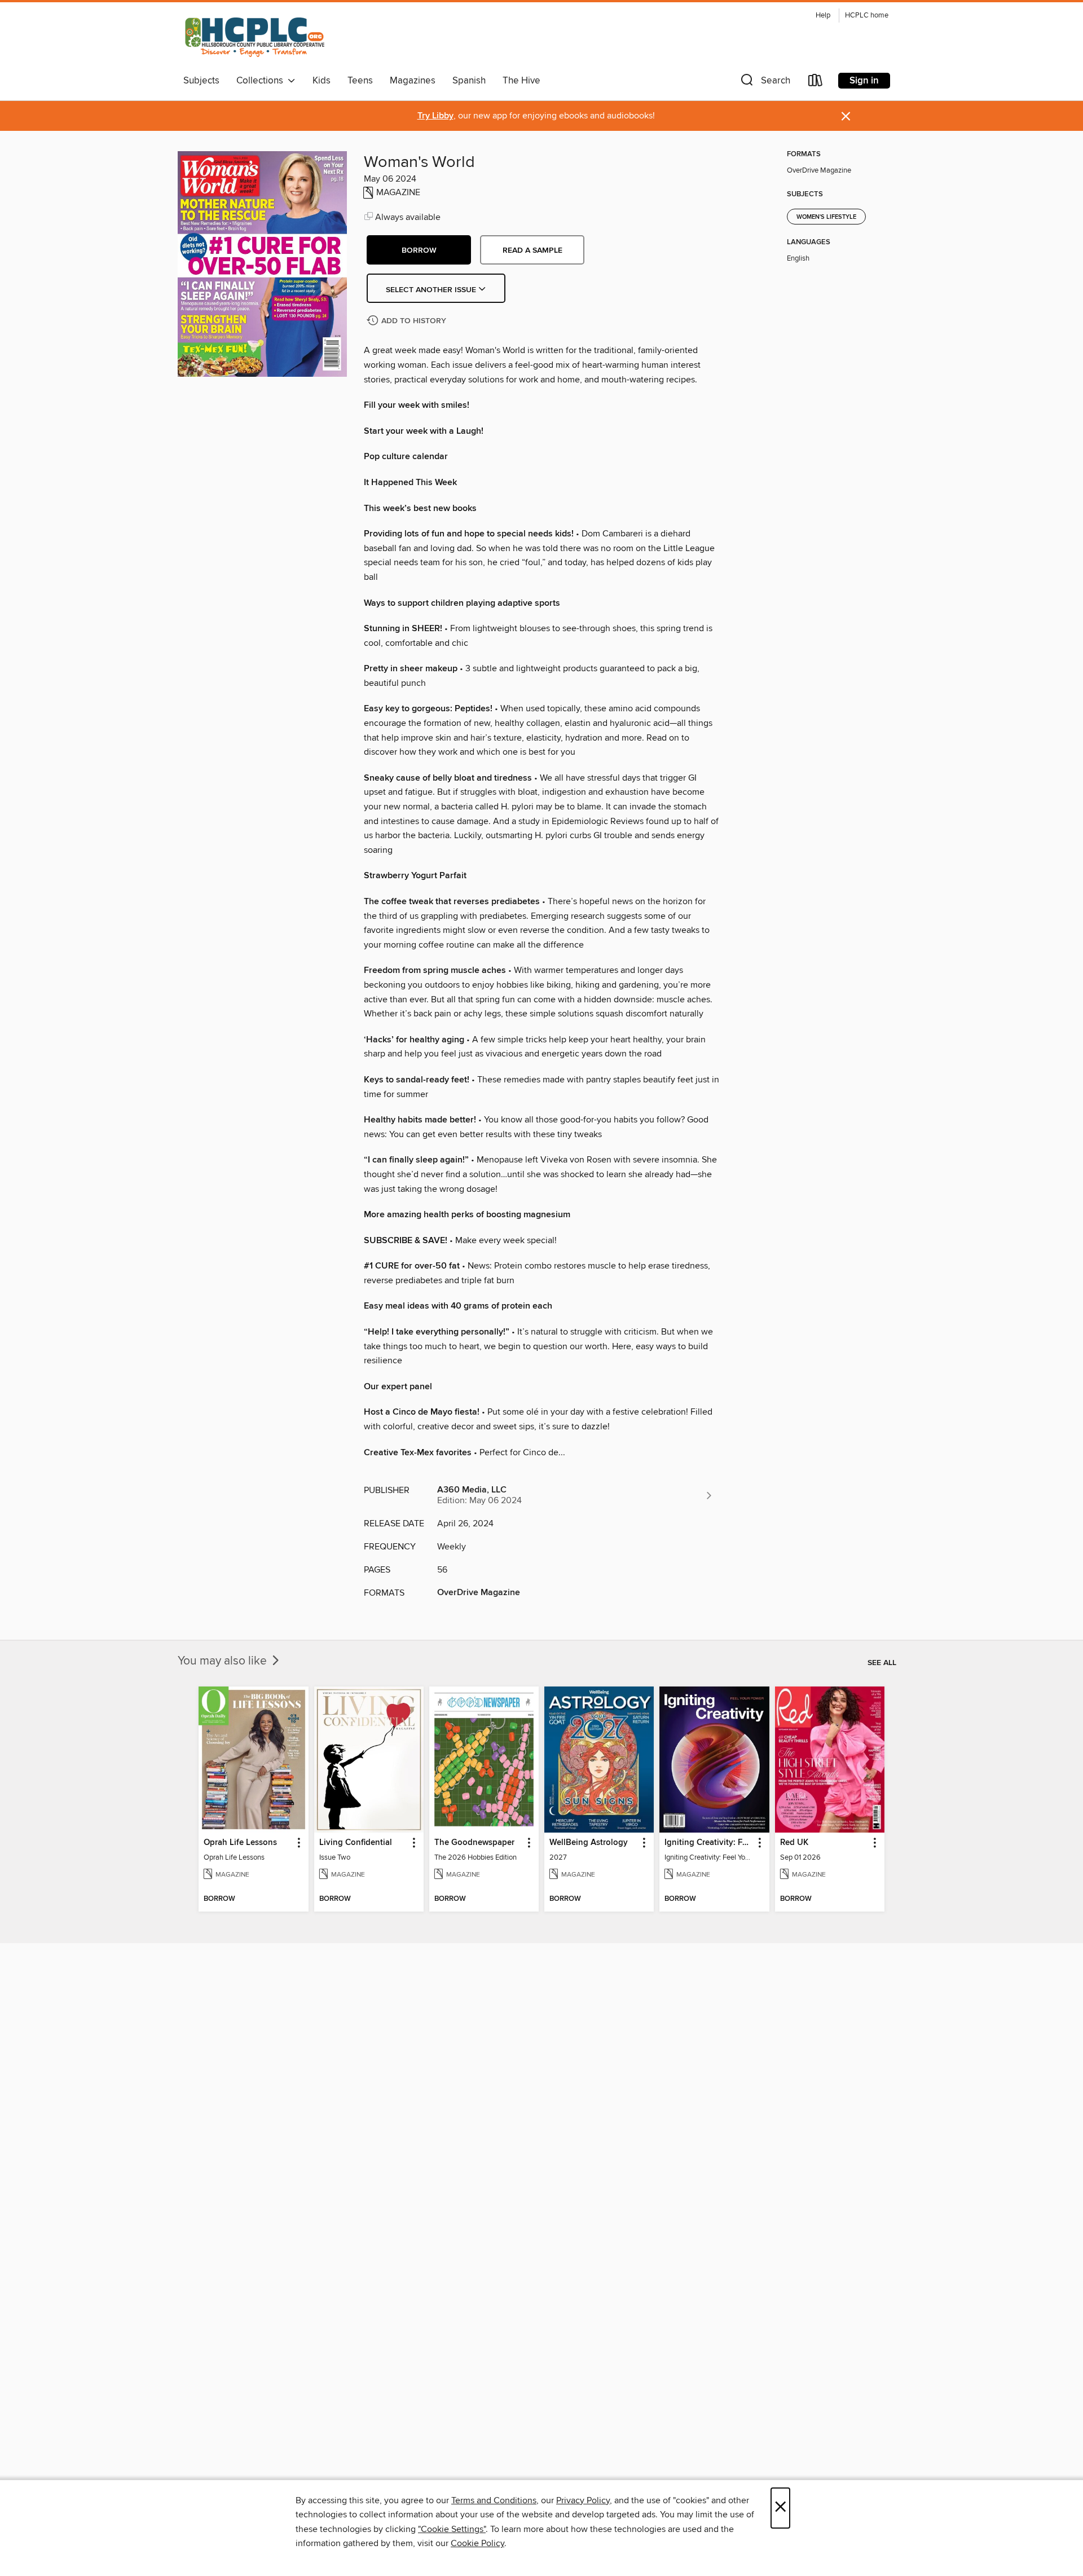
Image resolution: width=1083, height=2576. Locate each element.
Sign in (864, 81)
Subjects (201, 81)
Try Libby (435, 116)
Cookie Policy (477, 2543)
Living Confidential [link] (356, 1843)
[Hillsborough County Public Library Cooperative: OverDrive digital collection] (256, 38)
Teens (360, 81)
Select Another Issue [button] (432, 290)
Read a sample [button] (532, 250)
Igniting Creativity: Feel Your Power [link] (709, 1843)
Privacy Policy (583, 2500)
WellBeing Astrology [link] (589, 1843)
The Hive (521, 81)
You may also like (224, 1661)
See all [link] (882, 1663)
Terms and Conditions (494, 2500)
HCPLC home (867, 16)
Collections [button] (262, 81)
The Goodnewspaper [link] (474, 1843)
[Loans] (816, 83)
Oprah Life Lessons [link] (240, 1843)
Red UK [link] (794, 1843)
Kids (322, 81)
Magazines (413, 81)
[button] (764, 83)
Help (823, 16)
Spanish (469, 81)
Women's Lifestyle (826, 217)
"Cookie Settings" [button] (452, 2529)
